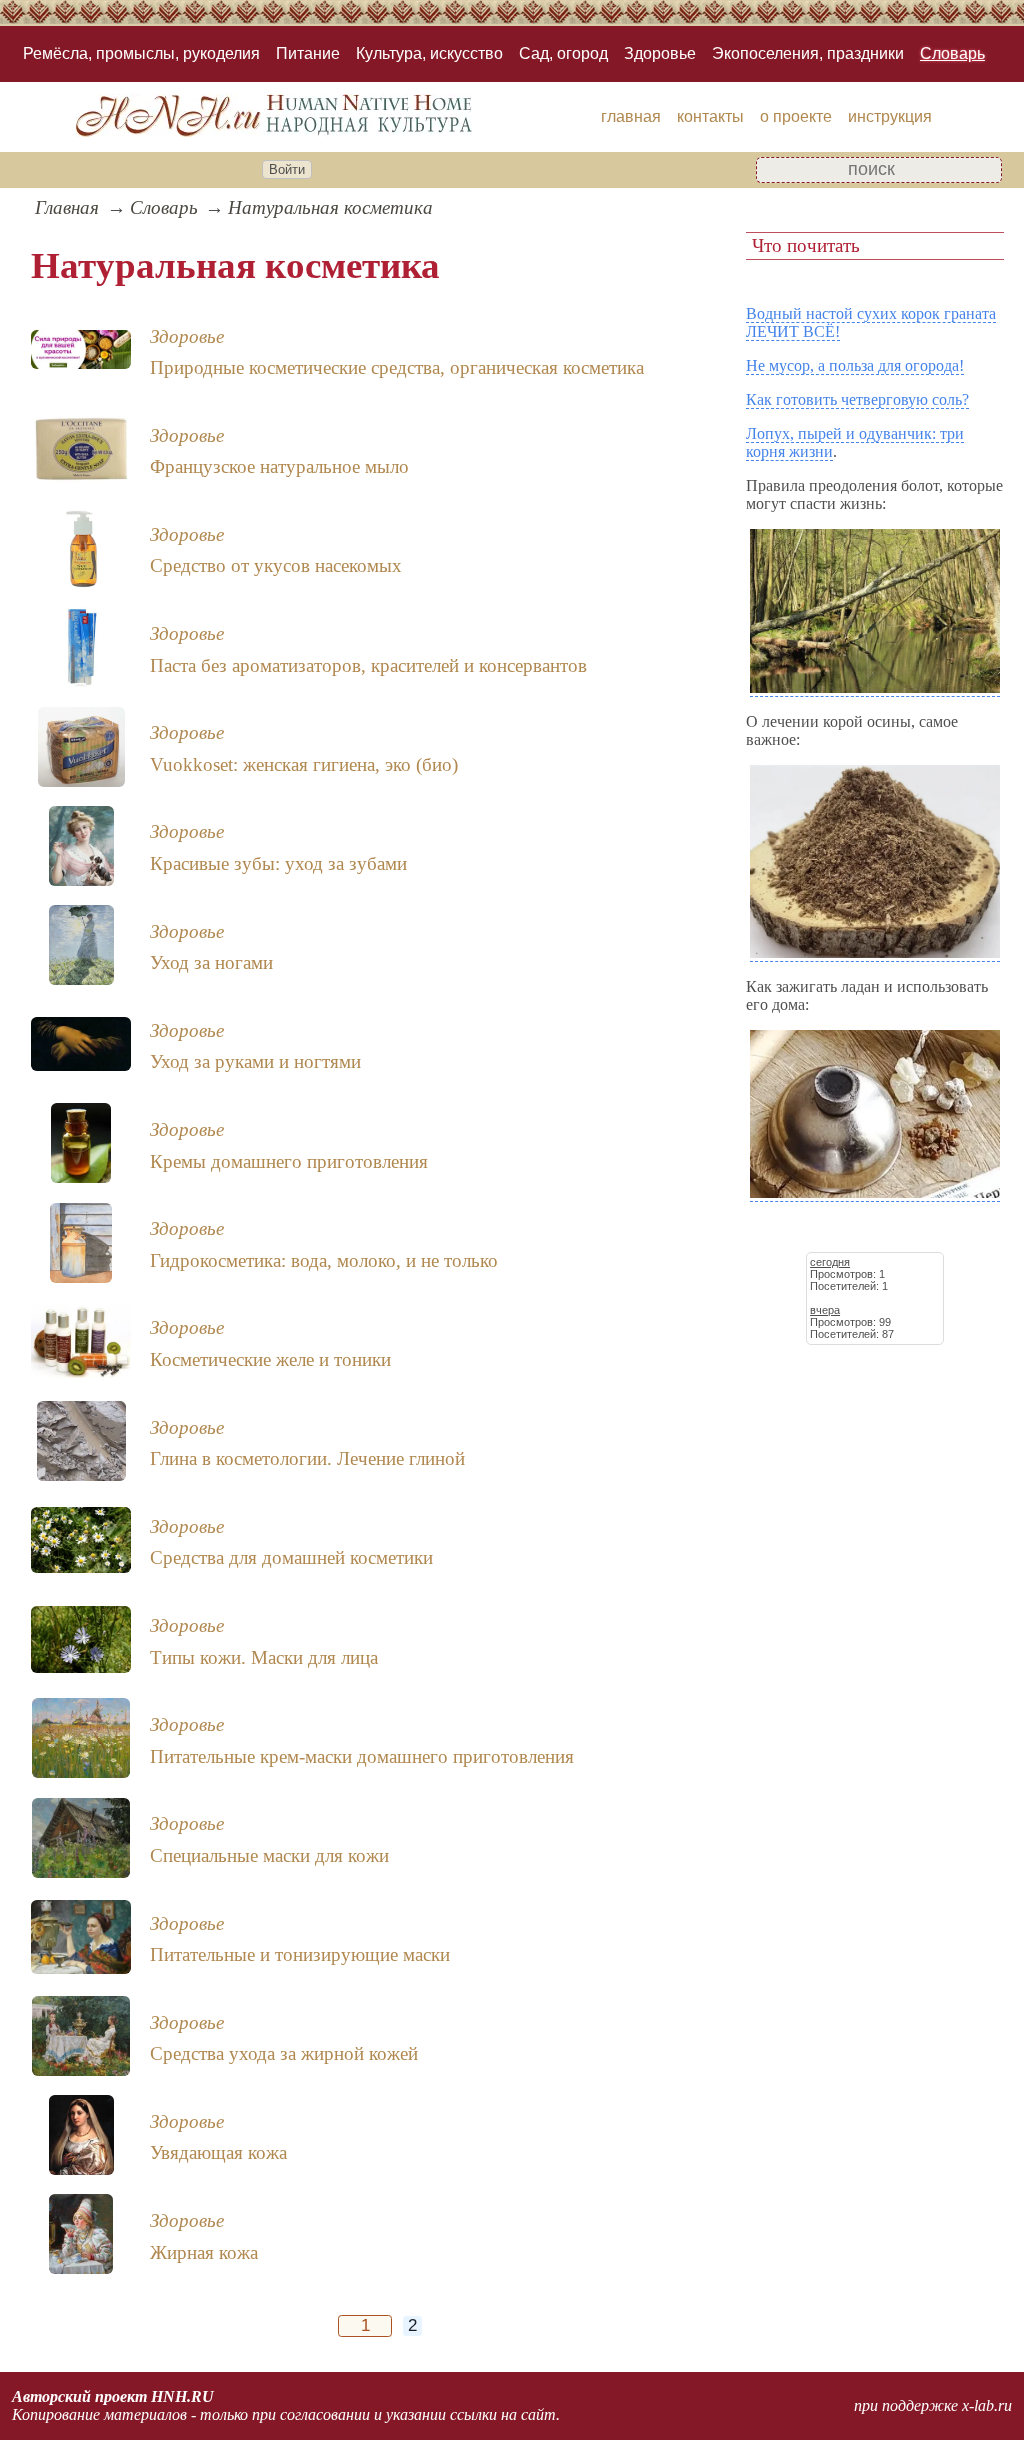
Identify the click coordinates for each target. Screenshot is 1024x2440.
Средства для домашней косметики (291, 1557)
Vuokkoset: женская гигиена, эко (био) (304, 764)
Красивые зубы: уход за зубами (278, 863)
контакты (710, 116)
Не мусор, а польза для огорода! (855, 365)
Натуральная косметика (330, 207)
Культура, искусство (429, 53)
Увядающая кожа (218, 2152)
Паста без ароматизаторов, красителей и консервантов (368, 665)
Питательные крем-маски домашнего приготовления (362, 1756)
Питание (308, 53)
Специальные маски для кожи (269, 1855)
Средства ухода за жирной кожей (284, 2053)
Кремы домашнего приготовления (289, 1161)
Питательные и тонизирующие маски (300, 1954)
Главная (67, 207)
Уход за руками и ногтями (255, 1061)
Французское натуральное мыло (279, 466)
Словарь (952, 53)
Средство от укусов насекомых (276, 565)
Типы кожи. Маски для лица (264, 1657)
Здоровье (660, 53)
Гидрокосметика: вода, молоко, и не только (324, 1260)
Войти (287, 169)
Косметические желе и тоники (270, 1359)
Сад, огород (563, 53)
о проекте (796, 116)
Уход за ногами (211, 962)
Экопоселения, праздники (808, 53)
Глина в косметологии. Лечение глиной (307, 1458)
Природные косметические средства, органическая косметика (397, 367)
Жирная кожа (204, 2252)
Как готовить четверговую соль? (857, 399)
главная (631, 116)
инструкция (890, 116)
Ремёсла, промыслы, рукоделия (141, 53)
